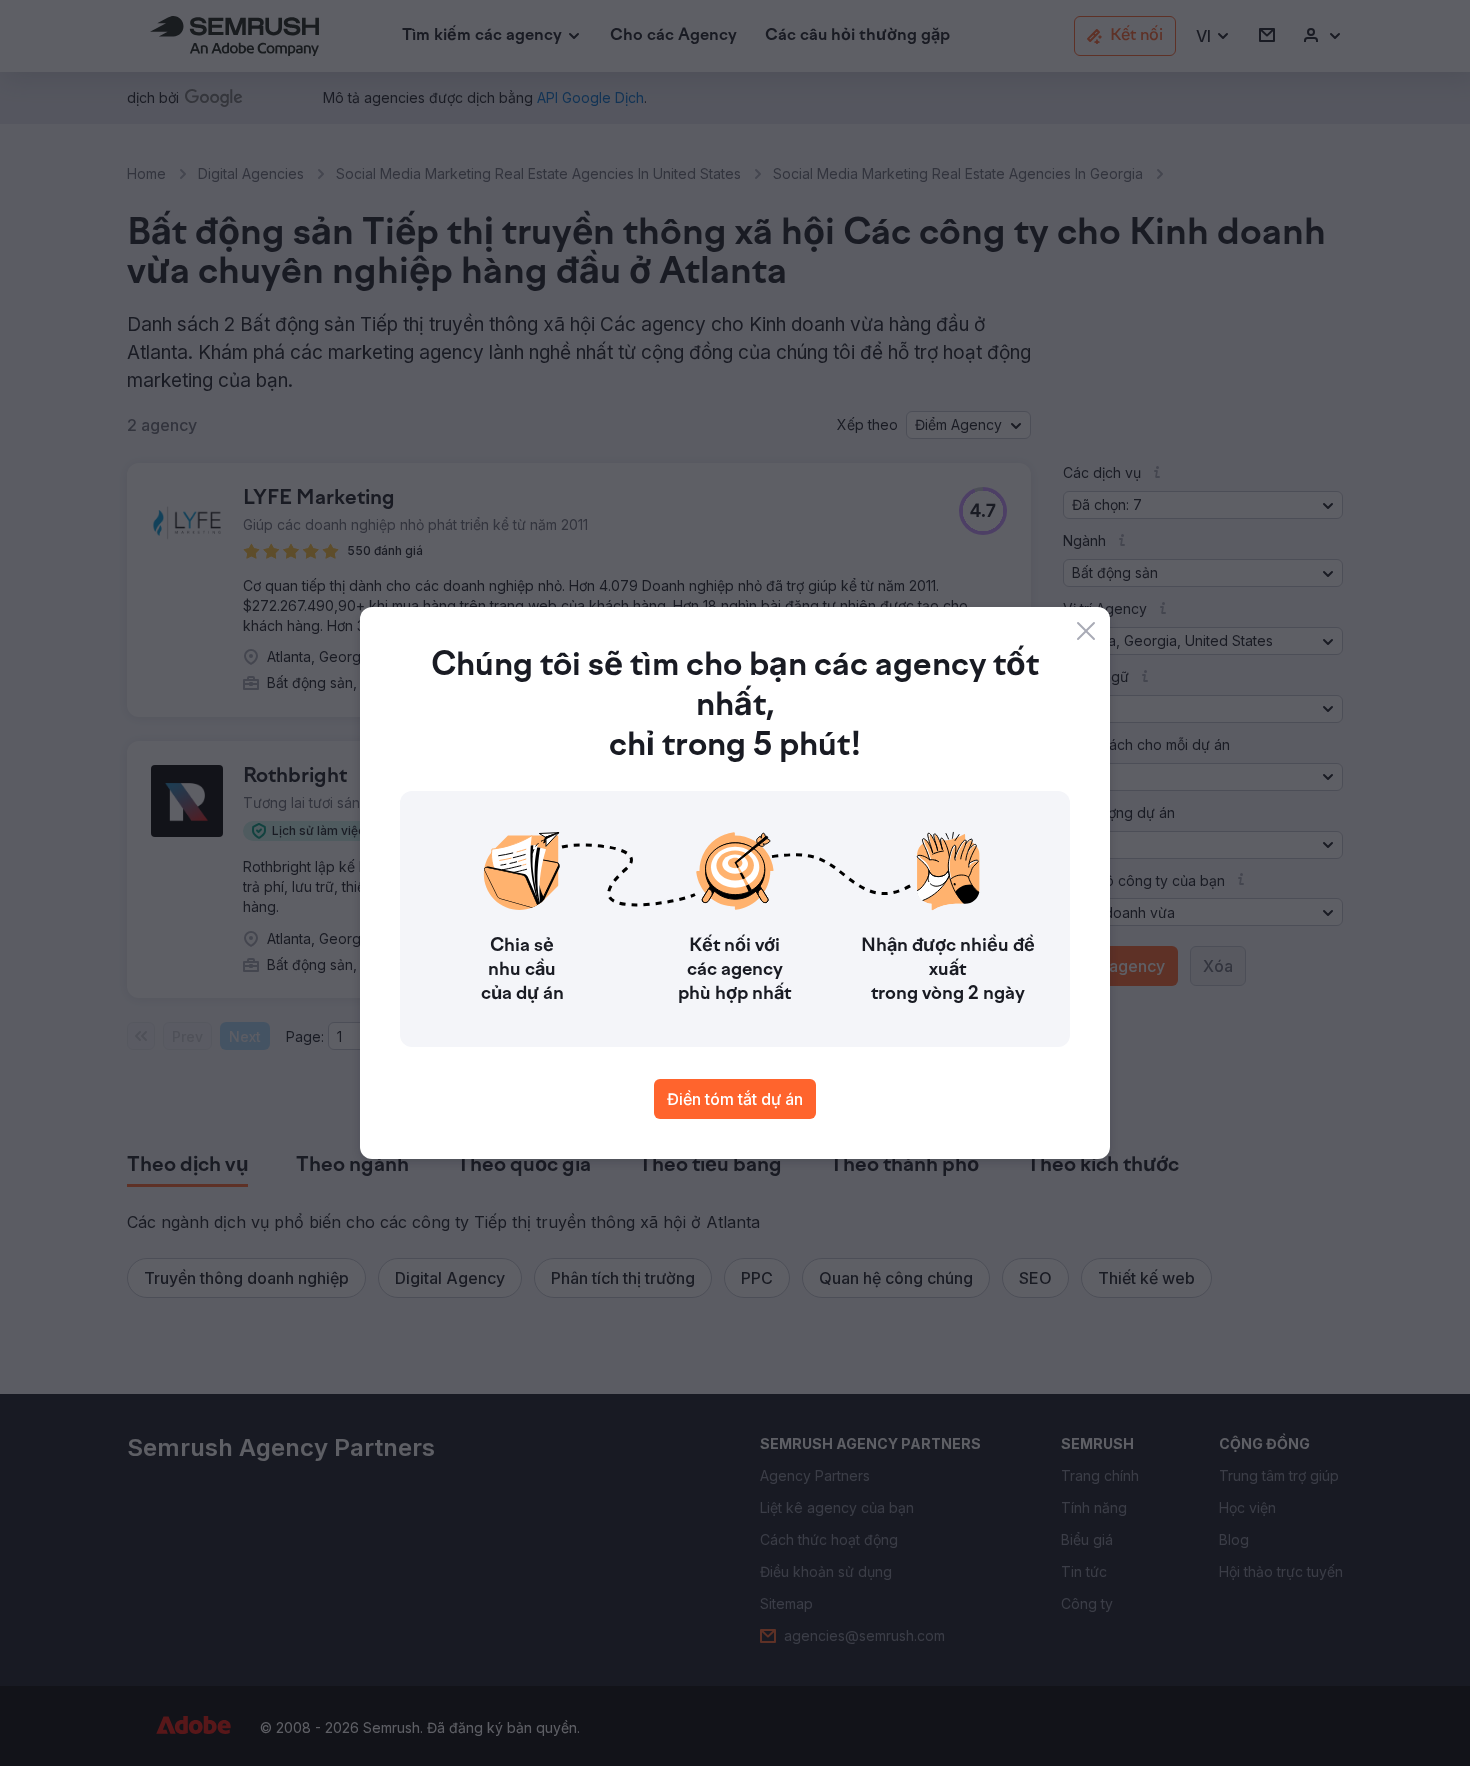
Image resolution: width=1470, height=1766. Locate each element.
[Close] (1086, 631)
